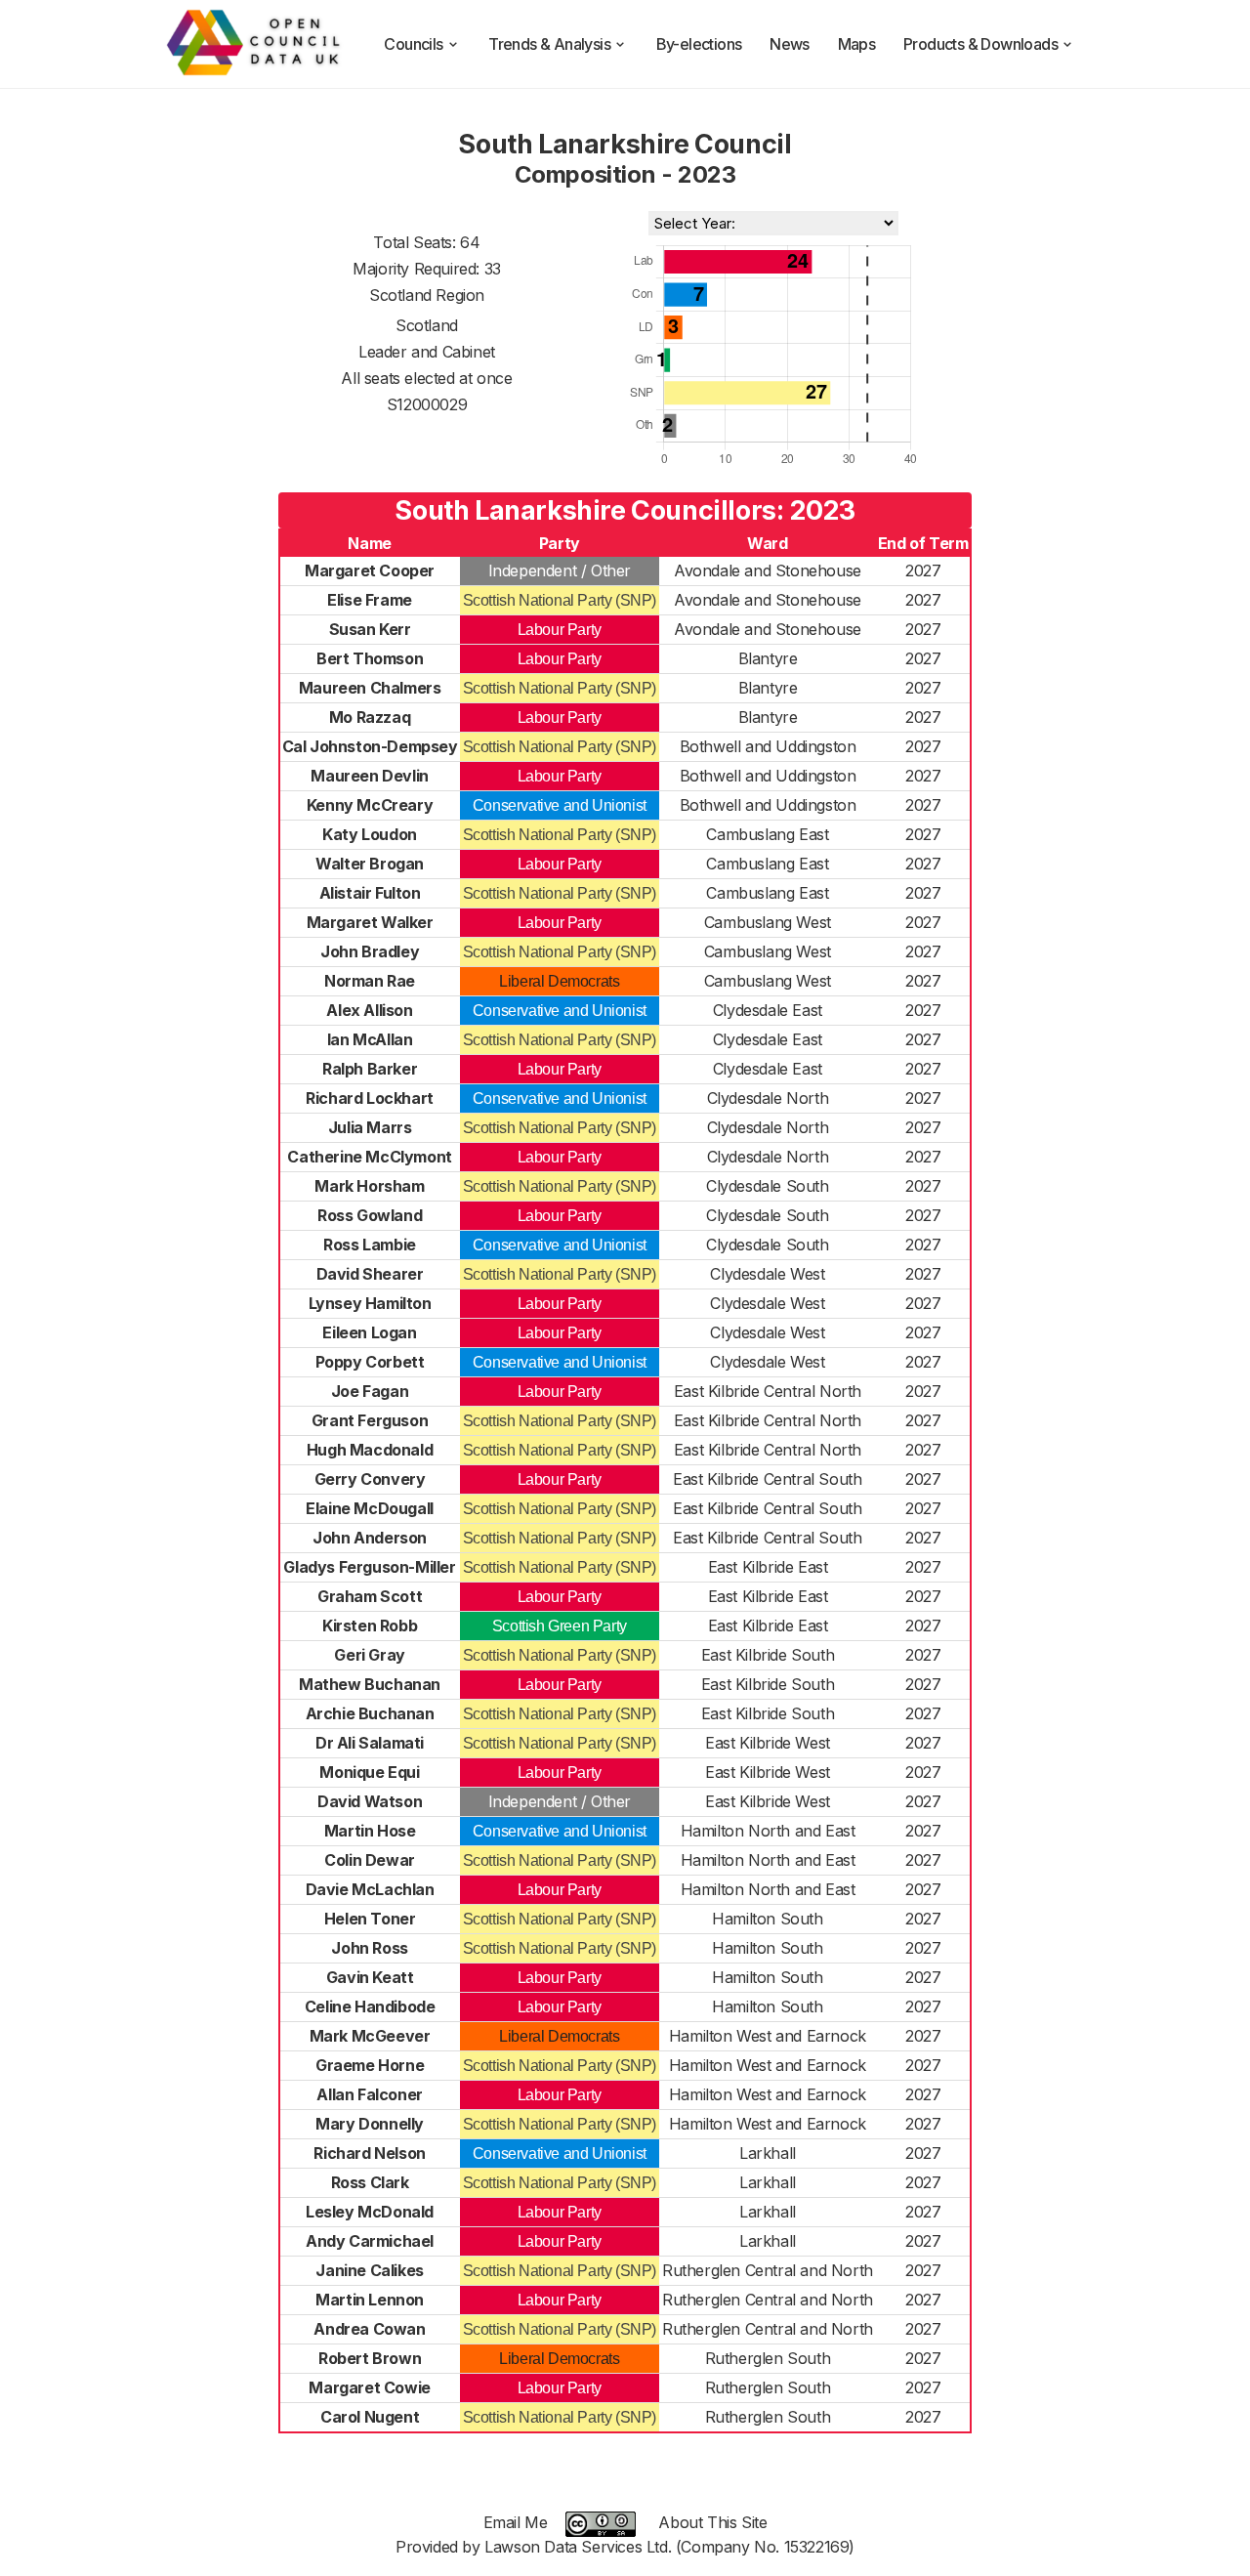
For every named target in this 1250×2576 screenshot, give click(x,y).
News (790, 44)
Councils (413, 44)
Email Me (516, 2522)
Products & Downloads (980, 44)
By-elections (699, 44)
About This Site (712, 2522)
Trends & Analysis (549, 44)
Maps (857, 44)
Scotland (427, 325)
